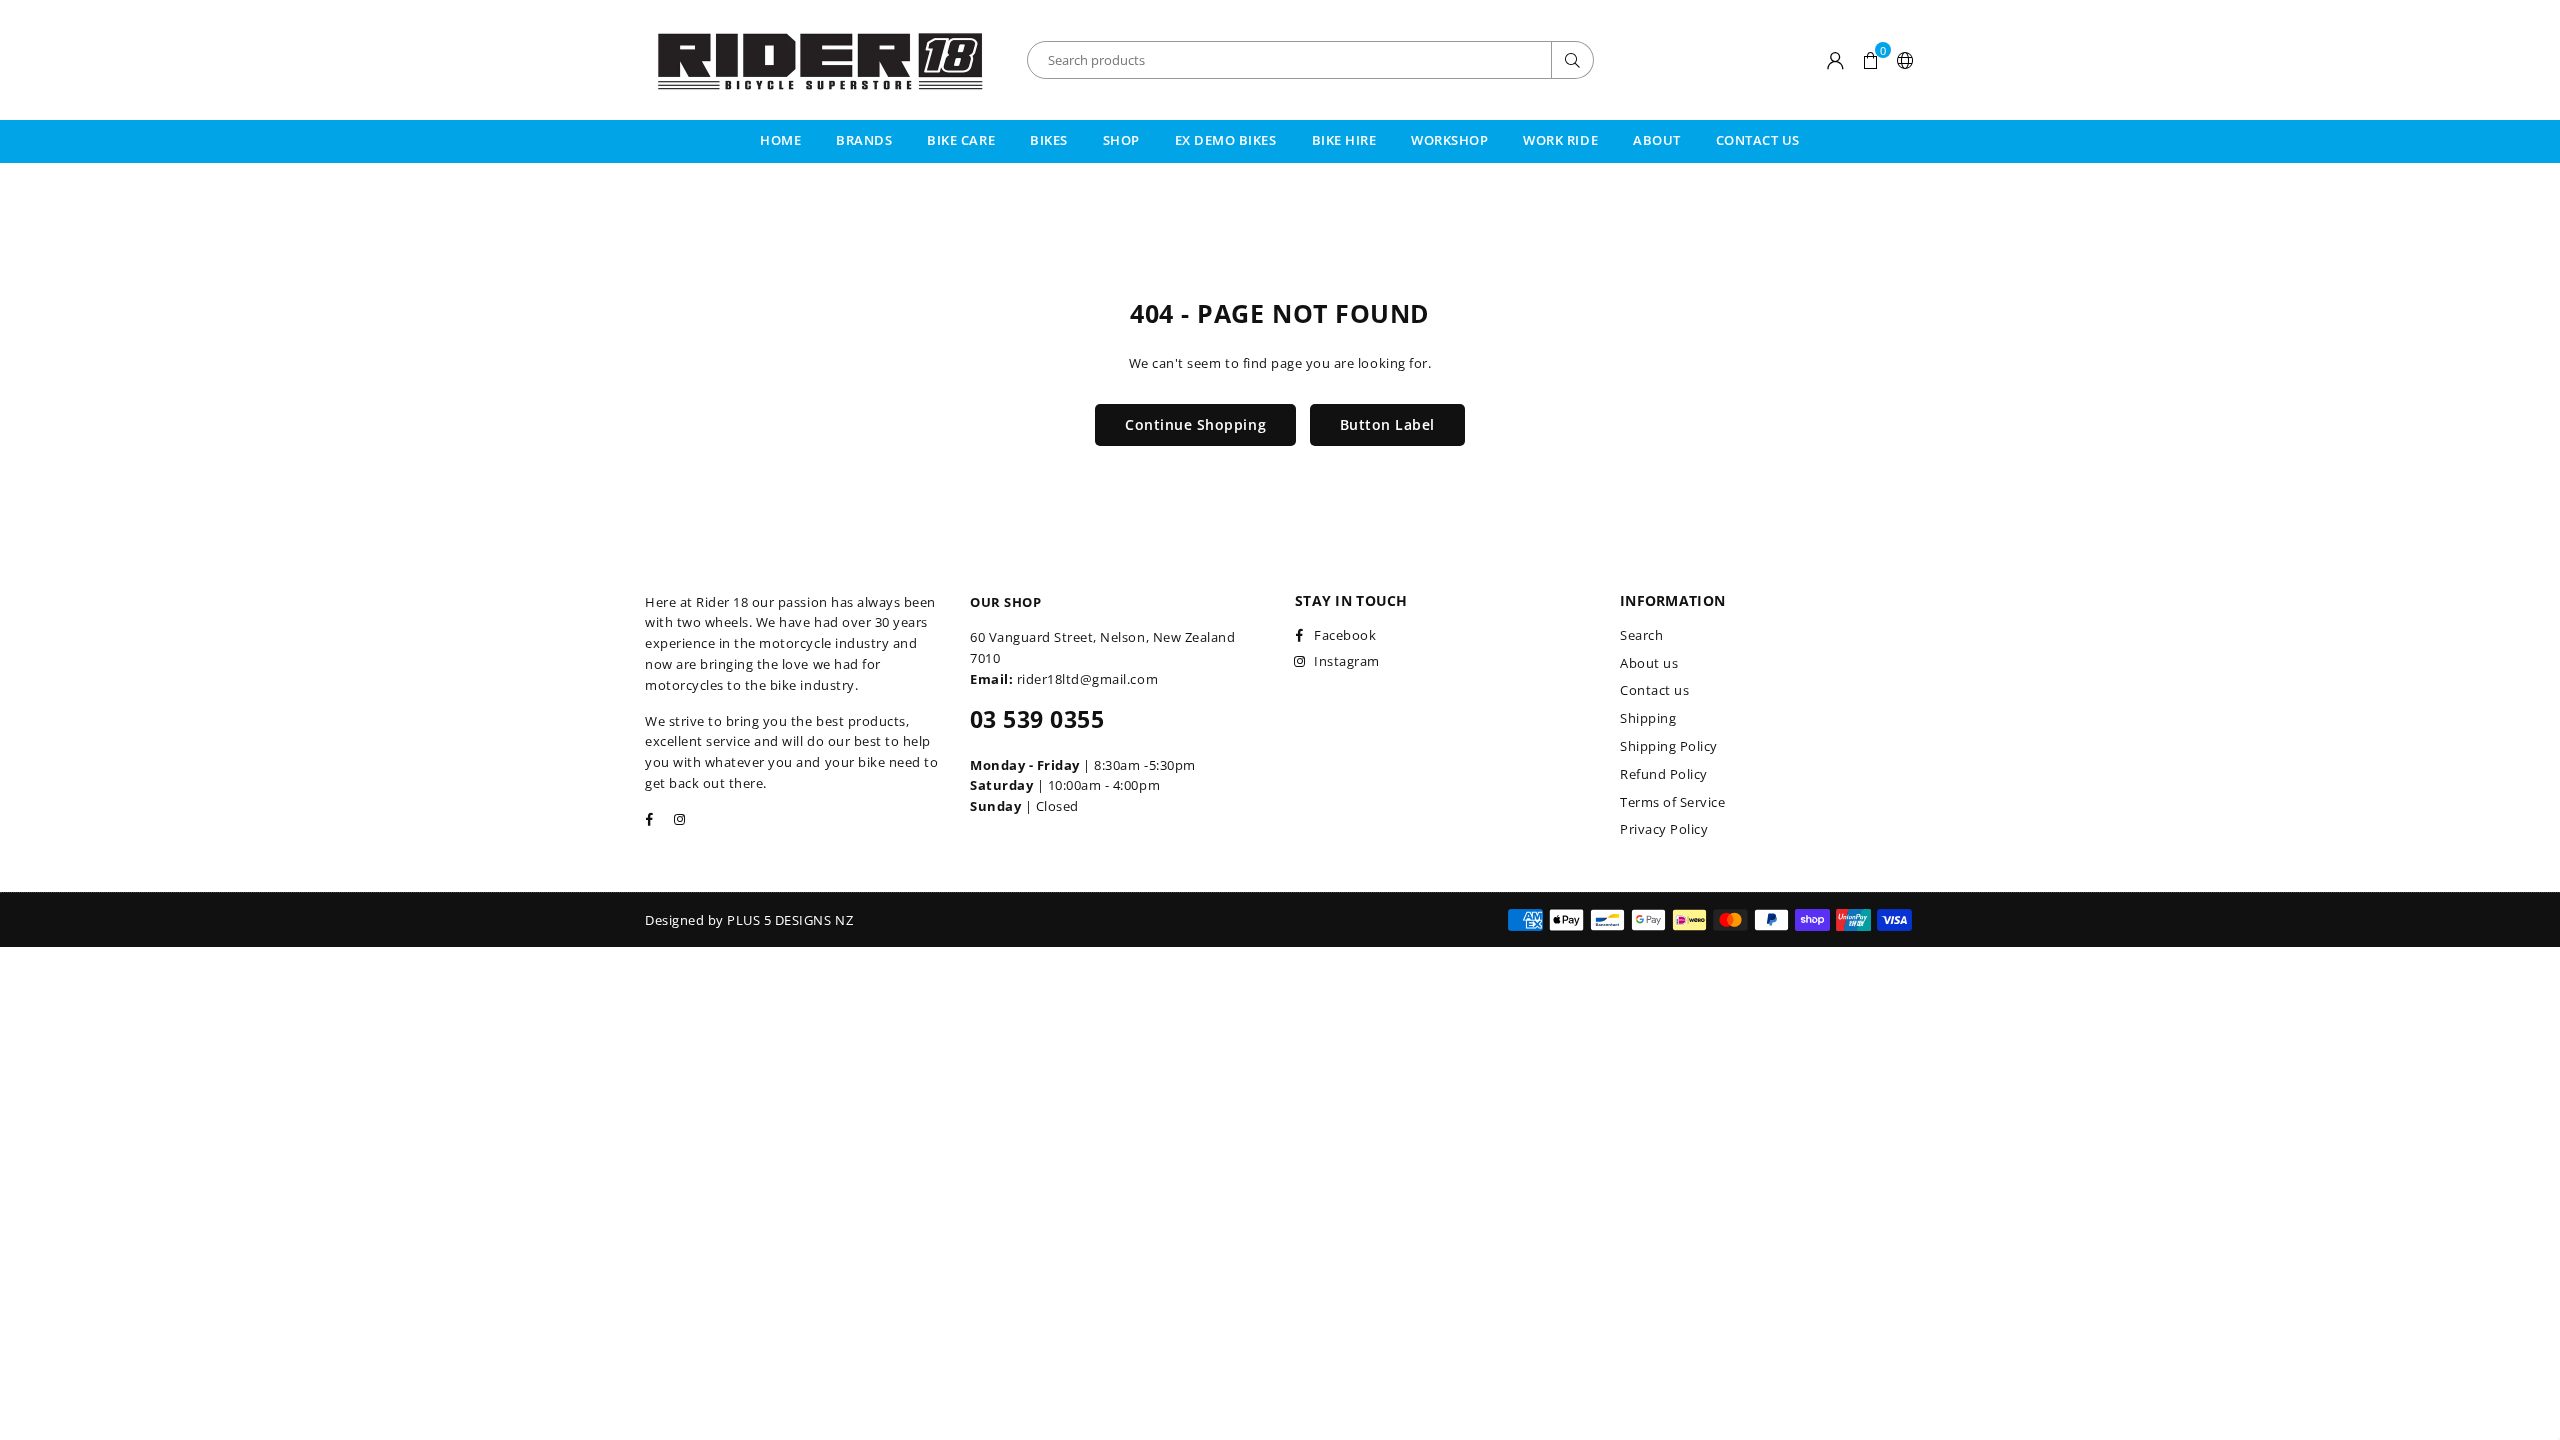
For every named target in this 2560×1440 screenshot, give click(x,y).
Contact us (1654, 690)
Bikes (1049, 140)
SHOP (1121, 140)
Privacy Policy (1664, 829)
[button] (1870, 60)
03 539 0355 (1037, 719)
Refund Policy (1664, 774)
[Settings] (1901, 60)
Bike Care (961, 140)
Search (1641, 635)
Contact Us (1758, 140)
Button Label (1387, 424)
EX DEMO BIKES (1226, 140)
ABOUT (1657, 140)
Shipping (1648, 718)
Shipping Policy (1669, 746)
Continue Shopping (1195, 424)
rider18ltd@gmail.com (1087, 679)
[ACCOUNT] (1836, 60)
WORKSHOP (1449, 140)
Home (780, 140)
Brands (864, 140)
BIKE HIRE (1344, 140)
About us (1649, 663)
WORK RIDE (1560, 140)
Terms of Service (1672, 802)
